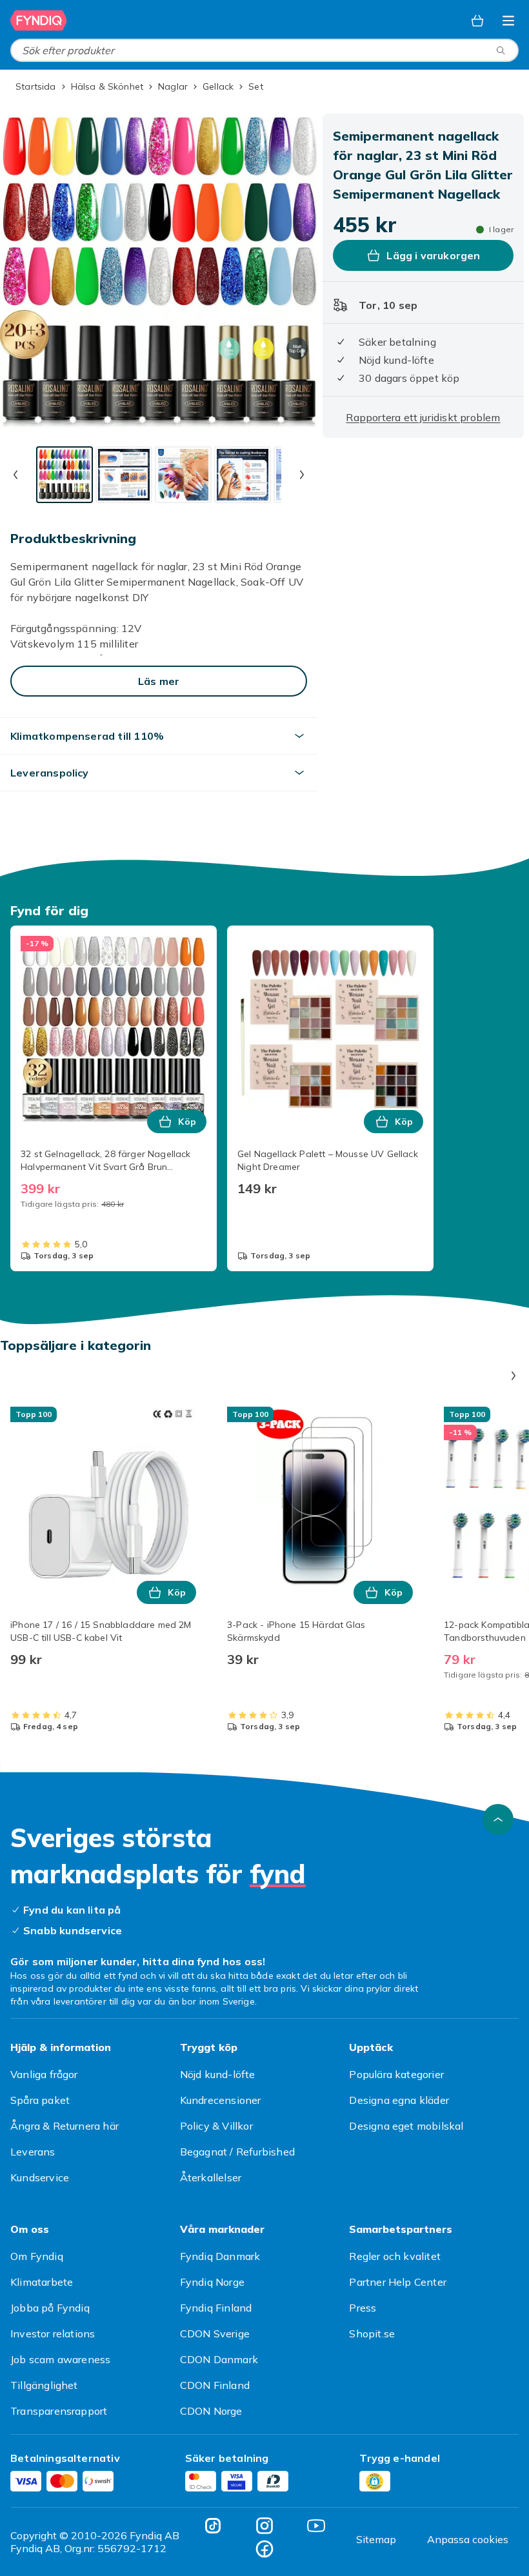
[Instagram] (264, 2526)
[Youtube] (316, 2526)
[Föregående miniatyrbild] (15, 475)
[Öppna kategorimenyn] (508, 21)
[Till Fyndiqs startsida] (39, 21)
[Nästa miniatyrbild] (302, 475)
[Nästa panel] (514, 1376)
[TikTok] (213, 2526)
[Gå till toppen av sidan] (498, 1819)
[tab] (65, 475)
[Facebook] (264, 2549)
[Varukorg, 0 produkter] (477, 21)
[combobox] (264, 50)
